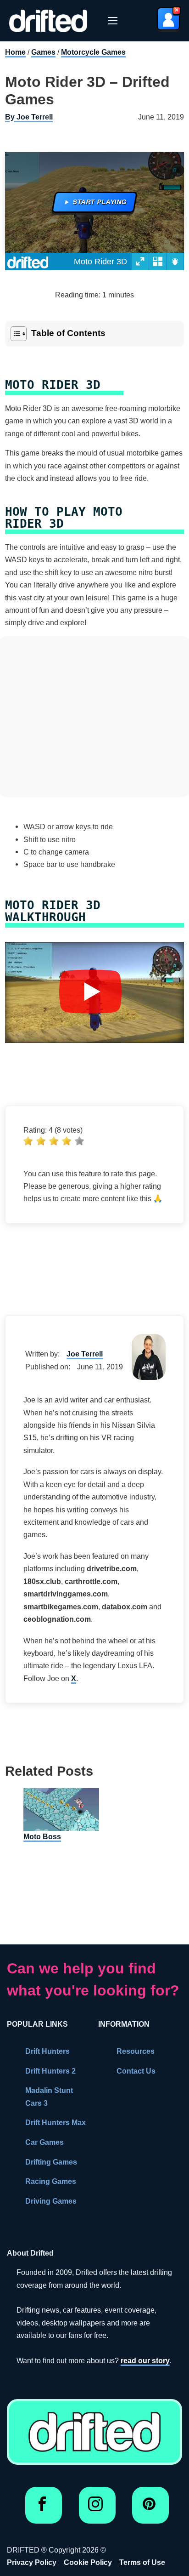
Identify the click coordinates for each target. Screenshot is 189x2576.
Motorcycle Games (93, 52)
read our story (145, 2360)
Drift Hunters (47, 2051)
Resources (136, 2051)
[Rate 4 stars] (67, 1141)
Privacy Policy (32, 2562)
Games (43, 52)
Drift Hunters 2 (50, 2071)
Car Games (44, 2142)
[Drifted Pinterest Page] (151, 2508)
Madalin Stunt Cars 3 (49, 2096)
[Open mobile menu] (113, 21)
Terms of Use (142, 2562)
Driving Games (51, 2201)
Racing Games (51, 2181)
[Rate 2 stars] (41, 1141)
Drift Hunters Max (56, 2122)
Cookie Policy (88, 2562)
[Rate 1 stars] (28, 1141)
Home (15, 52)
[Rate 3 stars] (54, 1141)
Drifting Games (51, 2162)
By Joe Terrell (29, 117)
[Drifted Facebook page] (44, 2508)
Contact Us (136, 2071)
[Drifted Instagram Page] (97, 2508)
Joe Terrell (85, 1354)
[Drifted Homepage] (94, 2432)
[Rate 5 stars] (79, 1141)
